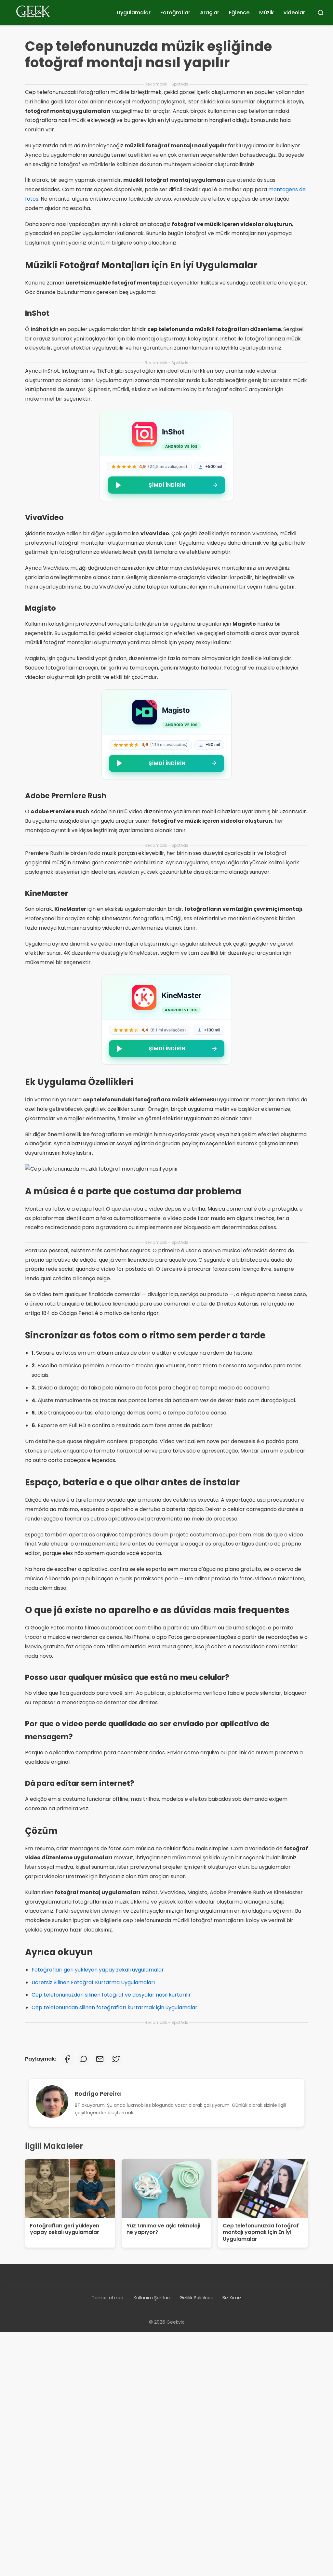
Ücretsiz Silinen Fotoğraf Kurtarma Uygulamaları (93, 1982)
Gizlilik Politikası (196, 2298)
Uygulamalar (134, 13)
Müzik (266, 13)
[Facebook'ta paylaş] (67, 2059)
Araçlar (210, 13)
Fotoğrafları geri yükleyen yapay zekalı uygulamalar (98, 1970)
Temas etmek (108, 2298)
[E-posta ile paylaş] (100, 2059)
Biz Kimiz (232, 2298)
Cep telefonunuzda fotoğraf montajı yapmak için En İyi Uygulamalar (261, 2232)
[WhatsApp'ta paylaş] (84, 2059)
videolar (294, 13)
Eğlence (239, 13)
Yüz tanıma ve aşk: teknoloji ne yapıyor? (163, 2229)
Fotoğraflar (175, 13)
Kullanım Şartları (152, 2298)
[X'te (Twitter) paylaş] (116, 2059)
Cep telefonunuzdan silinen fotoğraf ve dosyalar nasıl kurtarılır (111, 1995)
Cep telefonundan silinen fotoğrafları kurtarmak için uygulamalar (114, 2007)
